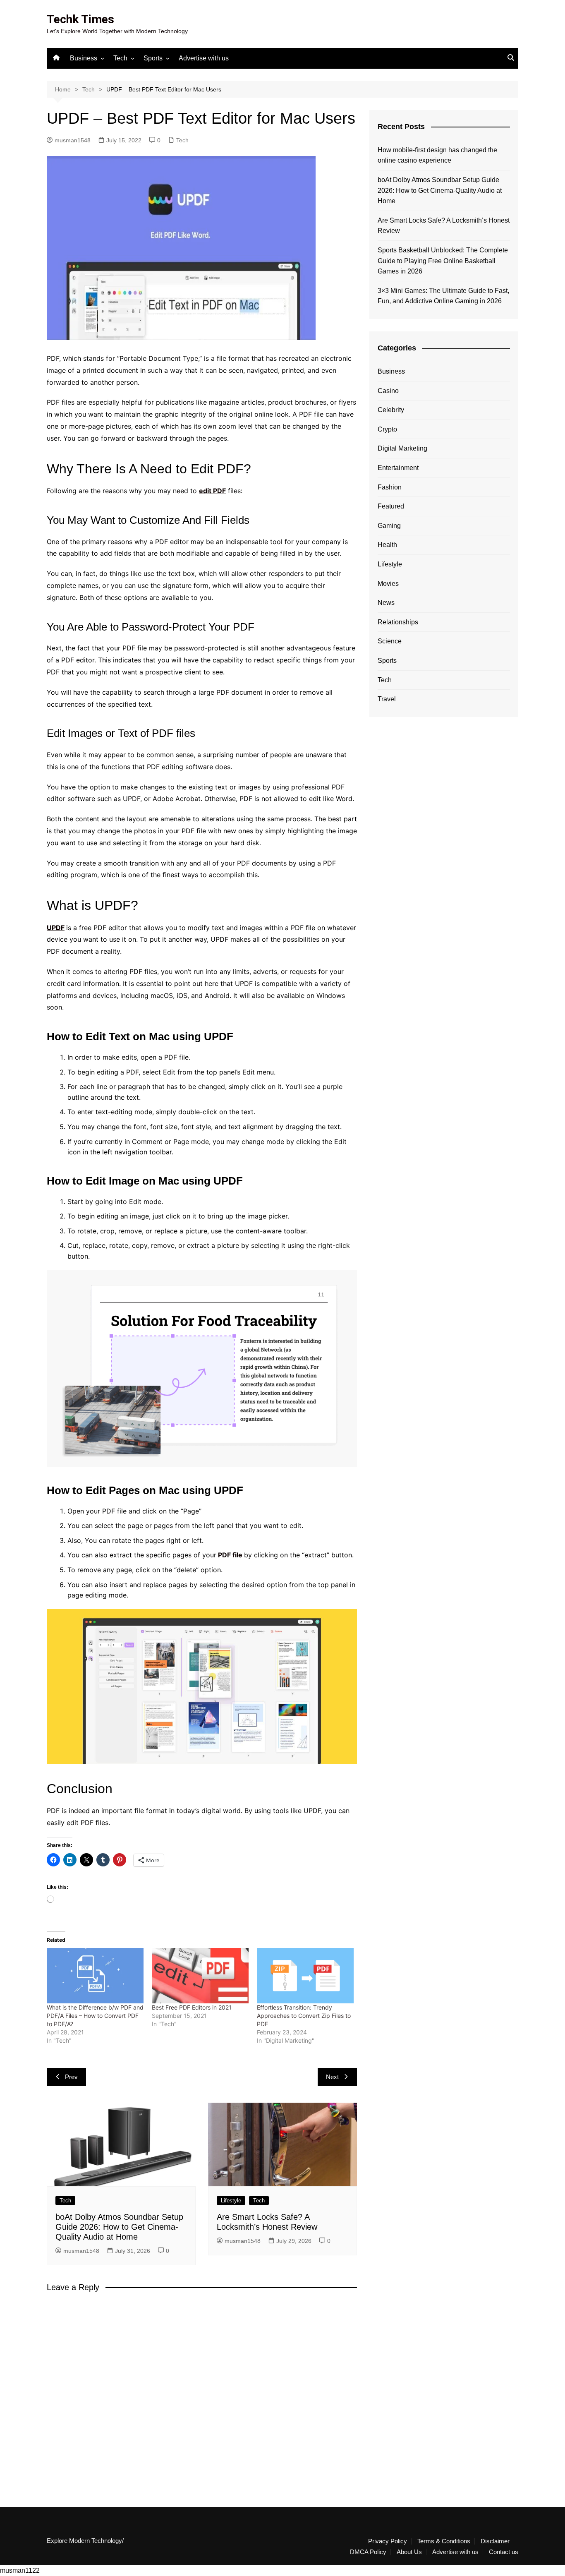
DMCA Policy (368, 2552)
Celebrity (391, 410)
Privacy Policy (388, 2541)
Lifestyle (231, 2201)
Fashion (390, 487)
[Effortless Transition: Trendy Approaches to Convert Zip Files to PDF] (305, 1976)
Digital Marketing (402, 448)
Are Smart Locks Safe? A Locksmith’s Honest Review (444, 226)
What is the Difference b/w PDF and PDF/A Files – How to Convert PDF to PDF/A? (95, 2016)
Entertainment (398, 468)
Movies (388, 584)
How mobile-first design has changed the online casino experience (437, 155)
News (386, 603)
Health (387, 545)
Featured (391, 506)
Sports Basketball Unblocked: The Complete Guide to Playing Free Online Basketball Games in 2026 (443, 261)
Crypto (387, 429)
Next (332, 2077)
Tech (120, 58)
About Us (409, 2552)
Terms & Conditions (444, 2541)
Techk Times (80, 19)
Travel (387, 699)
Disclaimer (495, 2541)
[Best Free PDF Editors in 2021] (200, 1976)
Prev (71, 2077)
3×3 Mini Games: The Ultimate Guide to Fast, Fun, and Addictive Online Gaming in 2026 (443, 296)
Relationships (398, 622)
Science (390, 641)
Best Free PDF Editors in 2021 (192, 2007)
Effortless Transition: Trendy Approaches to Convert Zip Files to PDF (304, 2016)
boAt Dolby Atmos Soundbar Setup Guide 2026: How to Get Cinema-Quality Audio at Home (119, 2227)
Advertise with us (204, 58)
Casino (388, 391)
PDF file (230, 1555)
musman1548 (73, 140)
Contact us (504, 2552)
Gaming (389, 526)
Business (84, 58)
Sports (153, 58)
